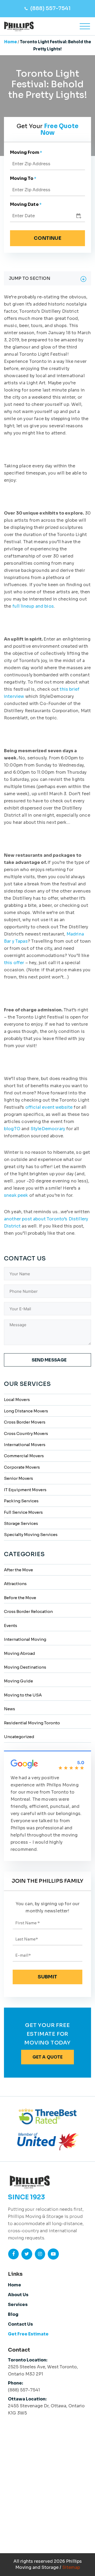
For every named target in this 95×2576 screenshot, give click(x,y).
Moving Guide (18, 1681)
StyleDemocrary (48, 1129)
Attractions (15, 1584)
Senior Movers (18, 1478)
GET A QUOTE (48, 2057)
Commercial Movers (24, 1456)
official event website (49, 1107)
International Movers (25, 1445)
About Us (18, 2295)
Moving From (26, 152)
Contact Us (20, 2324)
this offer (14, 963)
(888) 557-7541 (51, 8)
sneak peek (16, 1195)
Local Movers (17, 1400)
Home (11, 42)
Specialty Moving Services (31, 1535)
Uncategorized (19, 1737)
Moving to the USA (23, 1695)
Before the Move (20, 1598)
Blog (13, 2314)
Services (18, 2305)
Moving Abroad (20, 1653)
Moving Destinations (25, 1667)
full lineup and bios (33, 606)
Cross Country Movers (26, 1433)
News (9, 1709)
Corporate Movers (22, 1467)
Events (11, 1626)
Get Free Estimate (28, 2334)
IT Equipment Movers (25, 1490)
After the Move (18, 1570)
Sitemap (71, 2567)
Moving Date (26, 204)
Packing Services (21, 1501)
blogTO (12, 1129)
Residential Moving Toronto (32, 1723)
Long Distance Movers (26, 1411)
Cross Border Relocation (28, 1611)
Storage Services (21, 1523)
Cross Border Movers (25, 1422)
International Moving (25, 1639)
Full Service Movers (23, 1512)
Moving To (23, 178)
